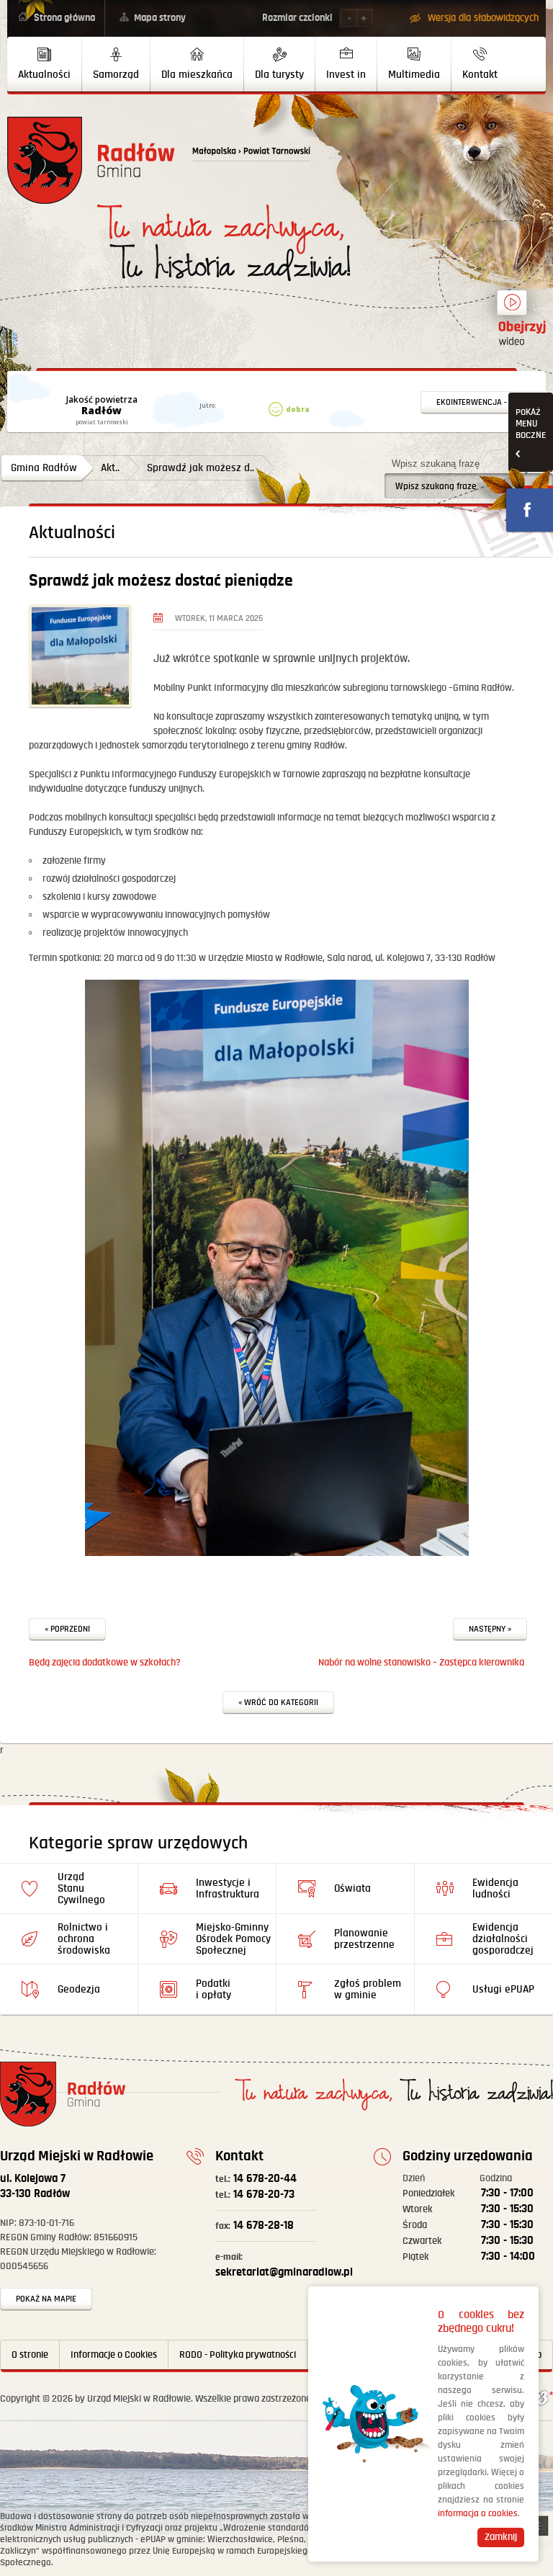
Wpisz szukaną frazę (436, 464)
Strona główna (64, 18)
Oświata (352, 1888)
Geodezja (79, 1989)
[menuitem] (45, 64)
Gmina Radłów (44, 468)
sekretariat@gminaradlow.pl (284, 2266)
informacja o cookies (478, 2514)
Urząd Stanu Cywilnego (81, 1888)
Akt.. (110, 468)
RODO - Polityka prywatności (238, 2355)
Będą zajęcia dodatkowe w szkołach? (105, 1663)
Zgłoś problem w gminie (368, 1989)
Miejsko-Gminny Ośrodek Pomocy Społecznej (233, 1939)
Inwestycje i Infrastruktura (228, 1888)
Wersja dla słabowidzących (483, 18)
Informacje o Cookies (114, 2355)
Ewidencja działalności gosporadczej (503, 1939)
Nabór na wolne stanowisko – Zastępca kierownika (421, 1663)
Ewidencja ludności (495, 1888)
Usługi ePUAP (503, 1989)
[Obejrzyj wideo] (512, 309)
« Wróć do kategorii (278, 1703)
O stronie (30, 2355)
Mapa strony (160, 18)
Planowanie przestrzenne (364, 1939)
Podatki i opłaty (213, 1989)
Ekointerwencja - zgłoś (485, 402)
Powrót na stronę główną (91, 160)
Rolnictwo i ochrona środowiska (84, 1939)
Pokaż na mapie (46, 2299)
